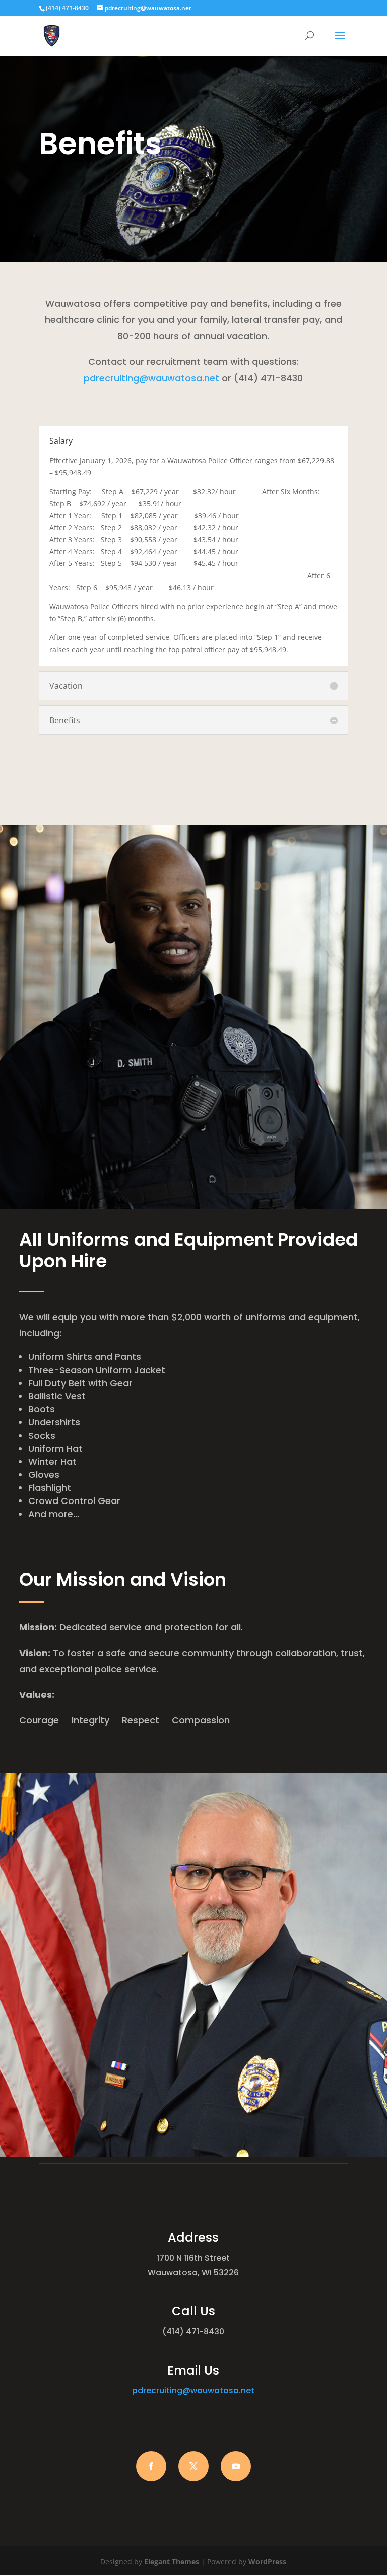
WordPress (267, 2562)
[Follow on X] (193, 2466)
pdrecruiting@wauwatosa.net (151, 378)
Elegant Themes (172, 2562)
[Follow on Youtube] (236, 2466)
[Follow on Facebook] (151, 2466)
